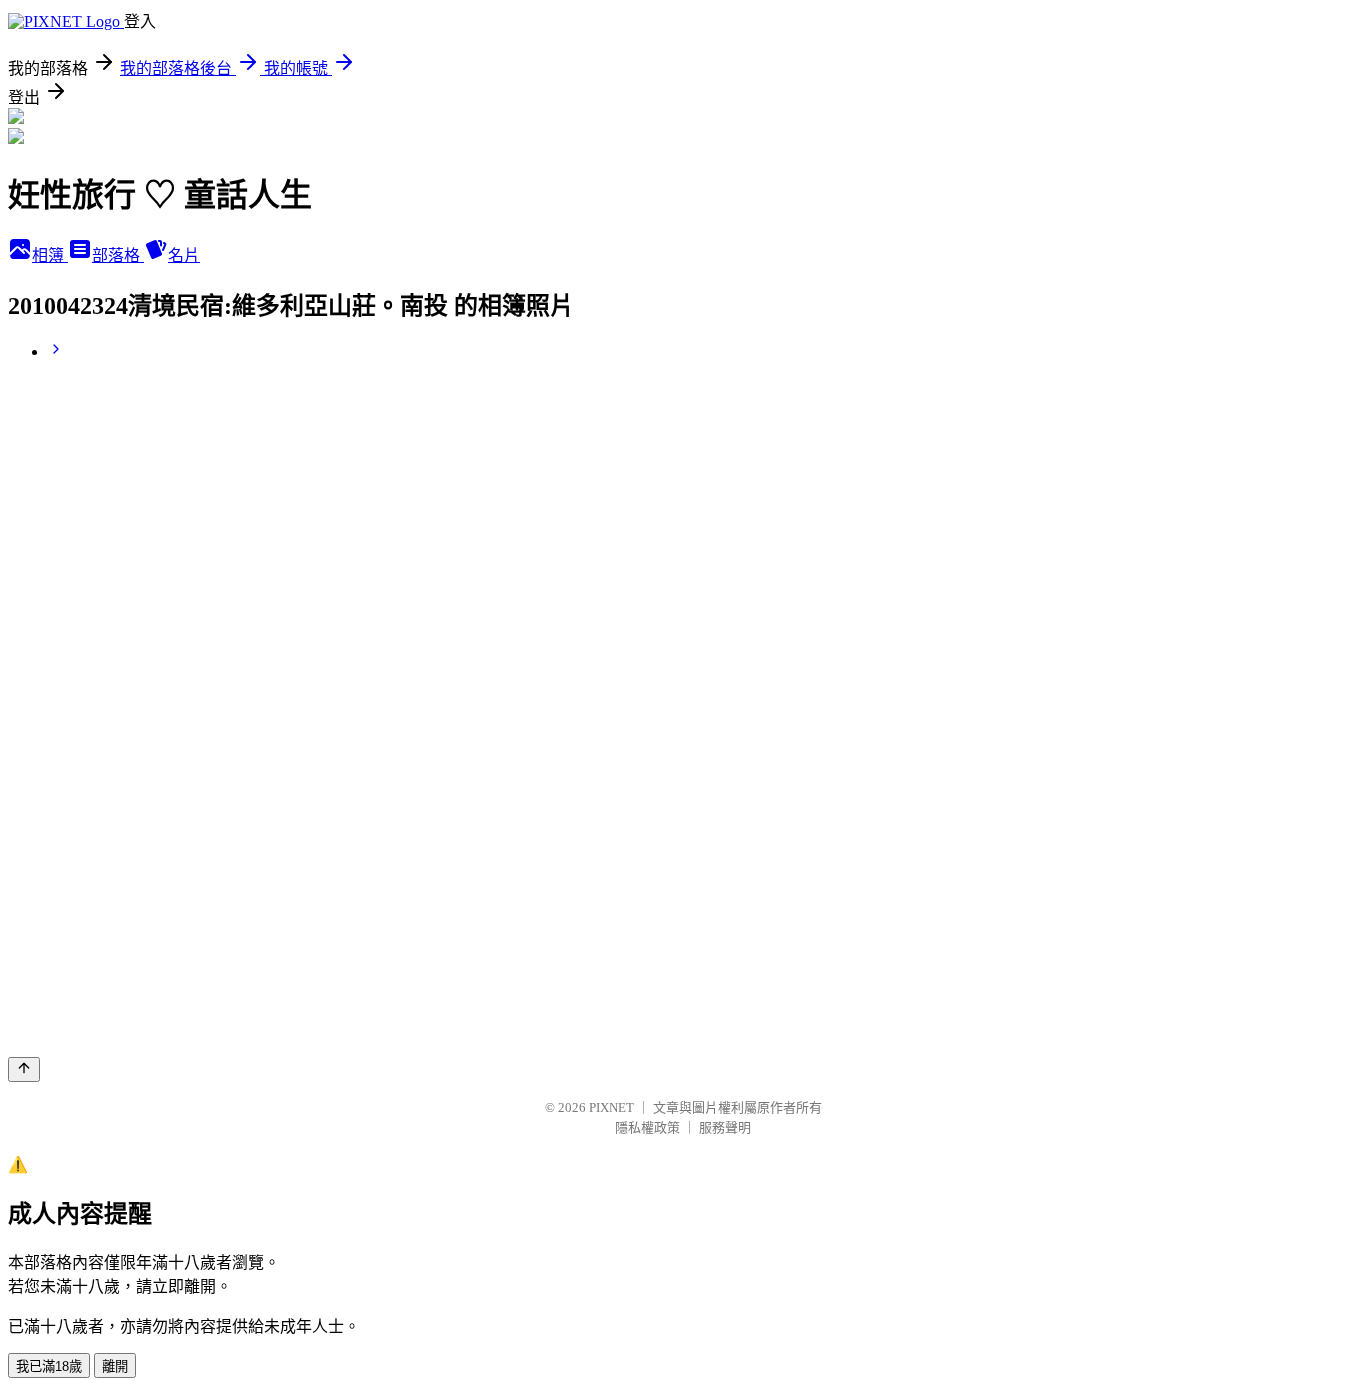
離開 (115, 1366)
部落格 (118, 255)
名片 (184, 255)
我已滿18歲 (49, 1366)
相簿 (50, 255)
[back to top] (24, 1069)
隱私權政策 (647, 1127)
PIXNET (611, 1107)
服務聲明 (725, 1127)
